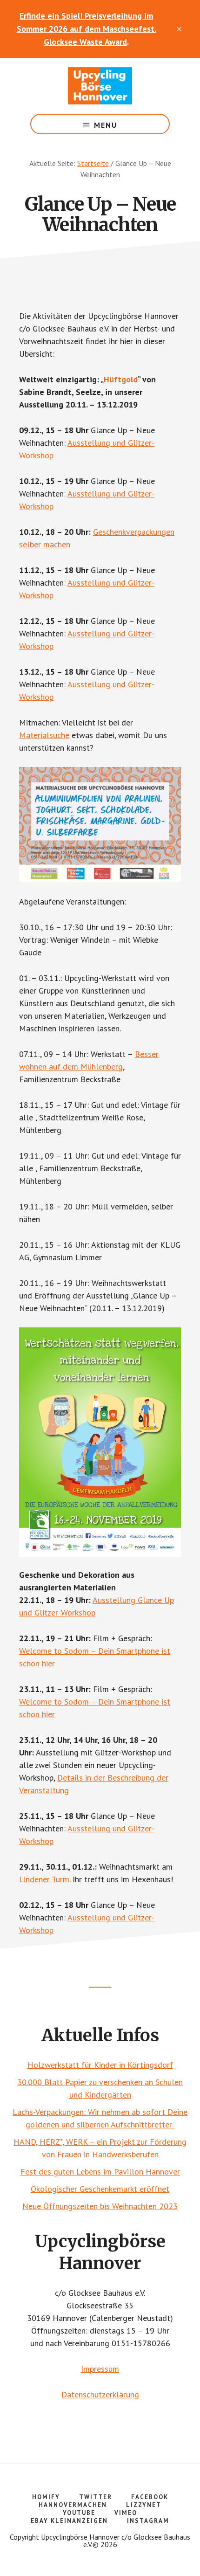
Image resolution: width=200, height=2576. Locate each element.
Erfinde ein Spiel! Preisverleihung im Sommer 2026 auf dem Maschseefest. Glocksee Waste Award (87, 29)
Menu (106, 125)
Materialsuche (44, 735)
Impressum (100, 2369)
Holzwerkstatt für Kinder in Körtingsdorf (100, 2065)
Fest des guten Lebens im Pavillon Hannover (100, 2172)
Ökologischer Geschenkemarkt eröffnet (100, 2189)
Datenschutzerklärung (100, 2394)
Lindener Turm (44, 1879)
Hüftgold (121, 379)
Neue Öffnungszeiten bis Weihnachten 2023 (100, 2206)
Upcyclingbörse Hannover (100, 86)
